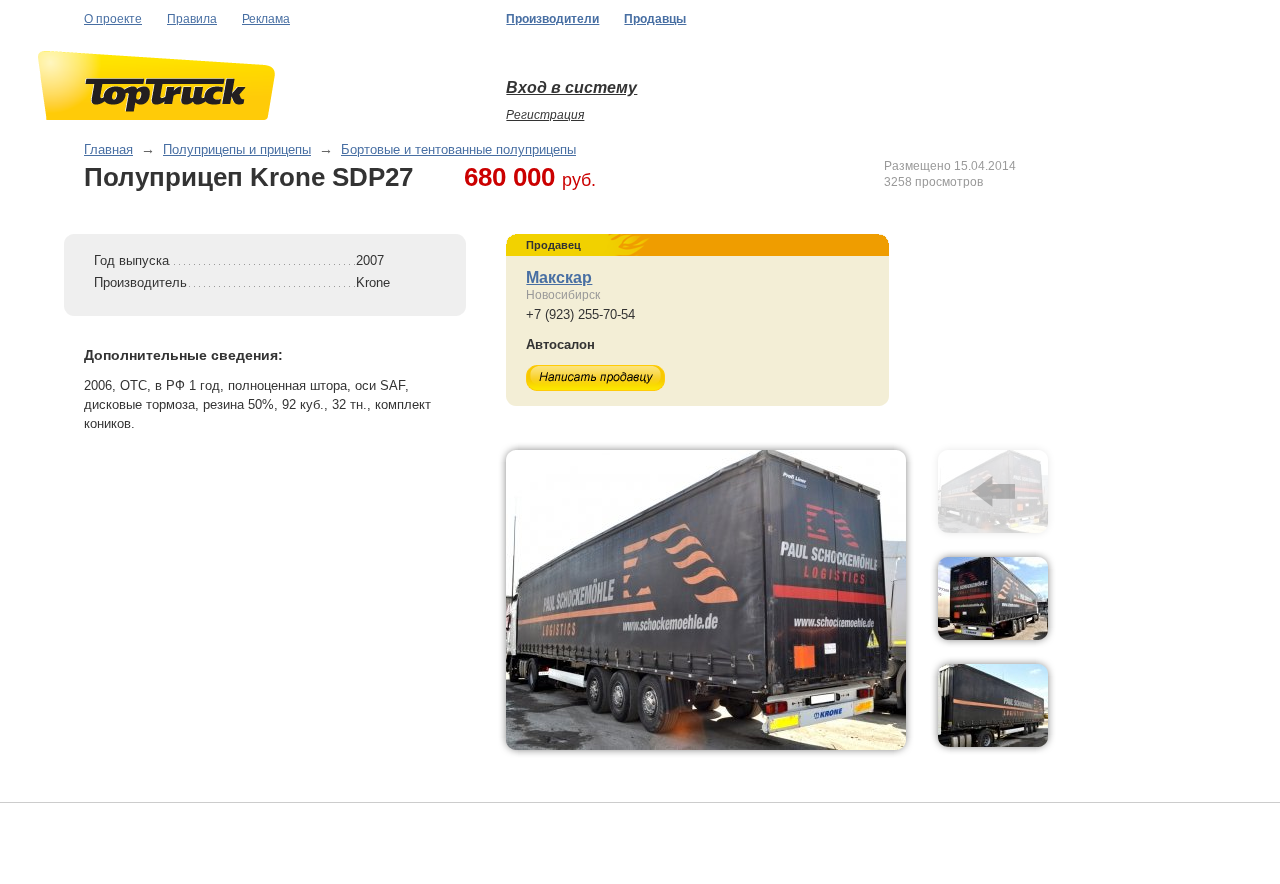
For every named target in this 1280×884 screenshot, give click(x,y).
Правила (192, 19)
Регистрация (545, 115)
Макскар (559, 277)
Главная (108, 149)
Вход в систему (571, 87)
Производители (552, 19)
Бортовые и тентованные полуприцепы (458, 149)
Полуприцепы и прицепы (237, 149)
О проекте (113, 19)
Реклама (266, 19)
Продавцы (655, 19)
